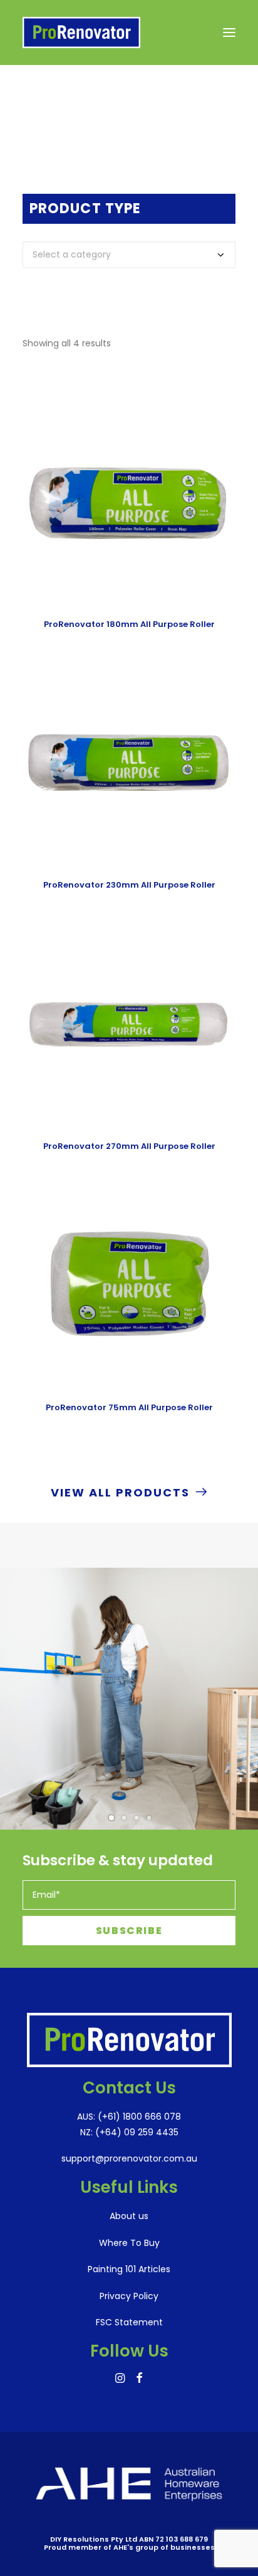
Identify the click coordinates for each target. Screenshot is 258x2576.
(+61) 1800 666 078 (138, 2117)
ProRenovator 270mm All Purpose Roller (129, 1146)
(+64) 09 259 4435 (136, 2132)
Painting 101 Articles (129, 2269)
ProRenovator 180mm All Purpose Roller (129, 624)
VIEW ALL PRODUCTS (120, 1492)
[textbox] (129, 255)
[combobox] (129, 255)
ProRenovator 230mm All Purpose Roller (129, 885)
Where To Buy (129, 2243)
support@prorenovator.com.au (129, 2158)
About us (129, 2216)
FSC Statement (129, 2322)
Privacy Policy (129, 2296)
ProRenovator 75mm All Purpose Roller (129, 1407)
